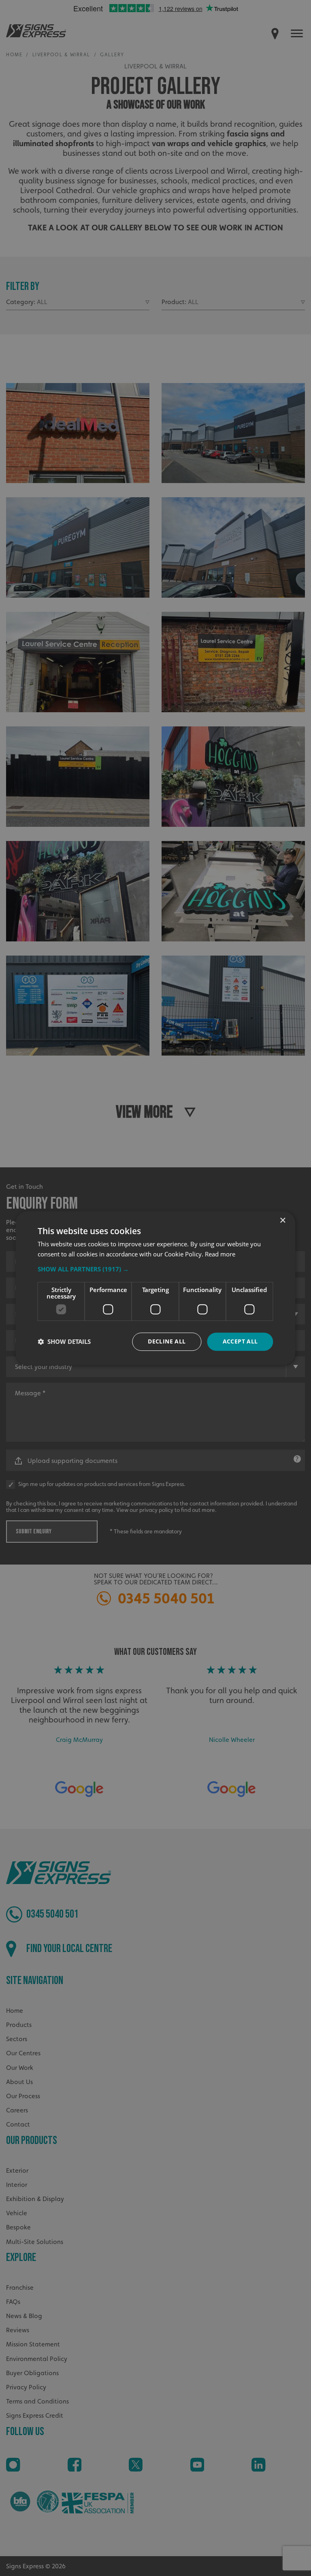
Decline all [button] (167, 1341)
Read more (220, 1254)
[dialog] (155, 1288)
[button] (155, 1269)
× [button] (282, 1221)
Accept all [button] (240, 1341)
